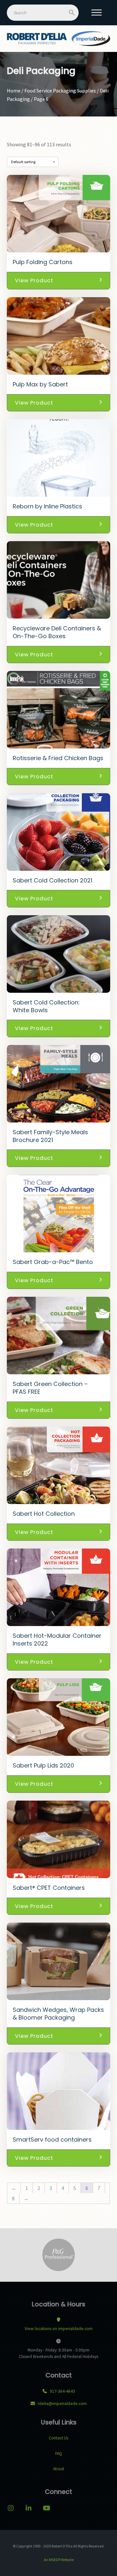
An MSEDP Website (58, 2560)
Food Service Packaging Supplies (60, 91)
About (58, 2469)
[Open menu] (97, 13)
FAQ (59, 2454)
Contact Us (58, 2438)
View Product (34, 280)
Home (14, 91)
